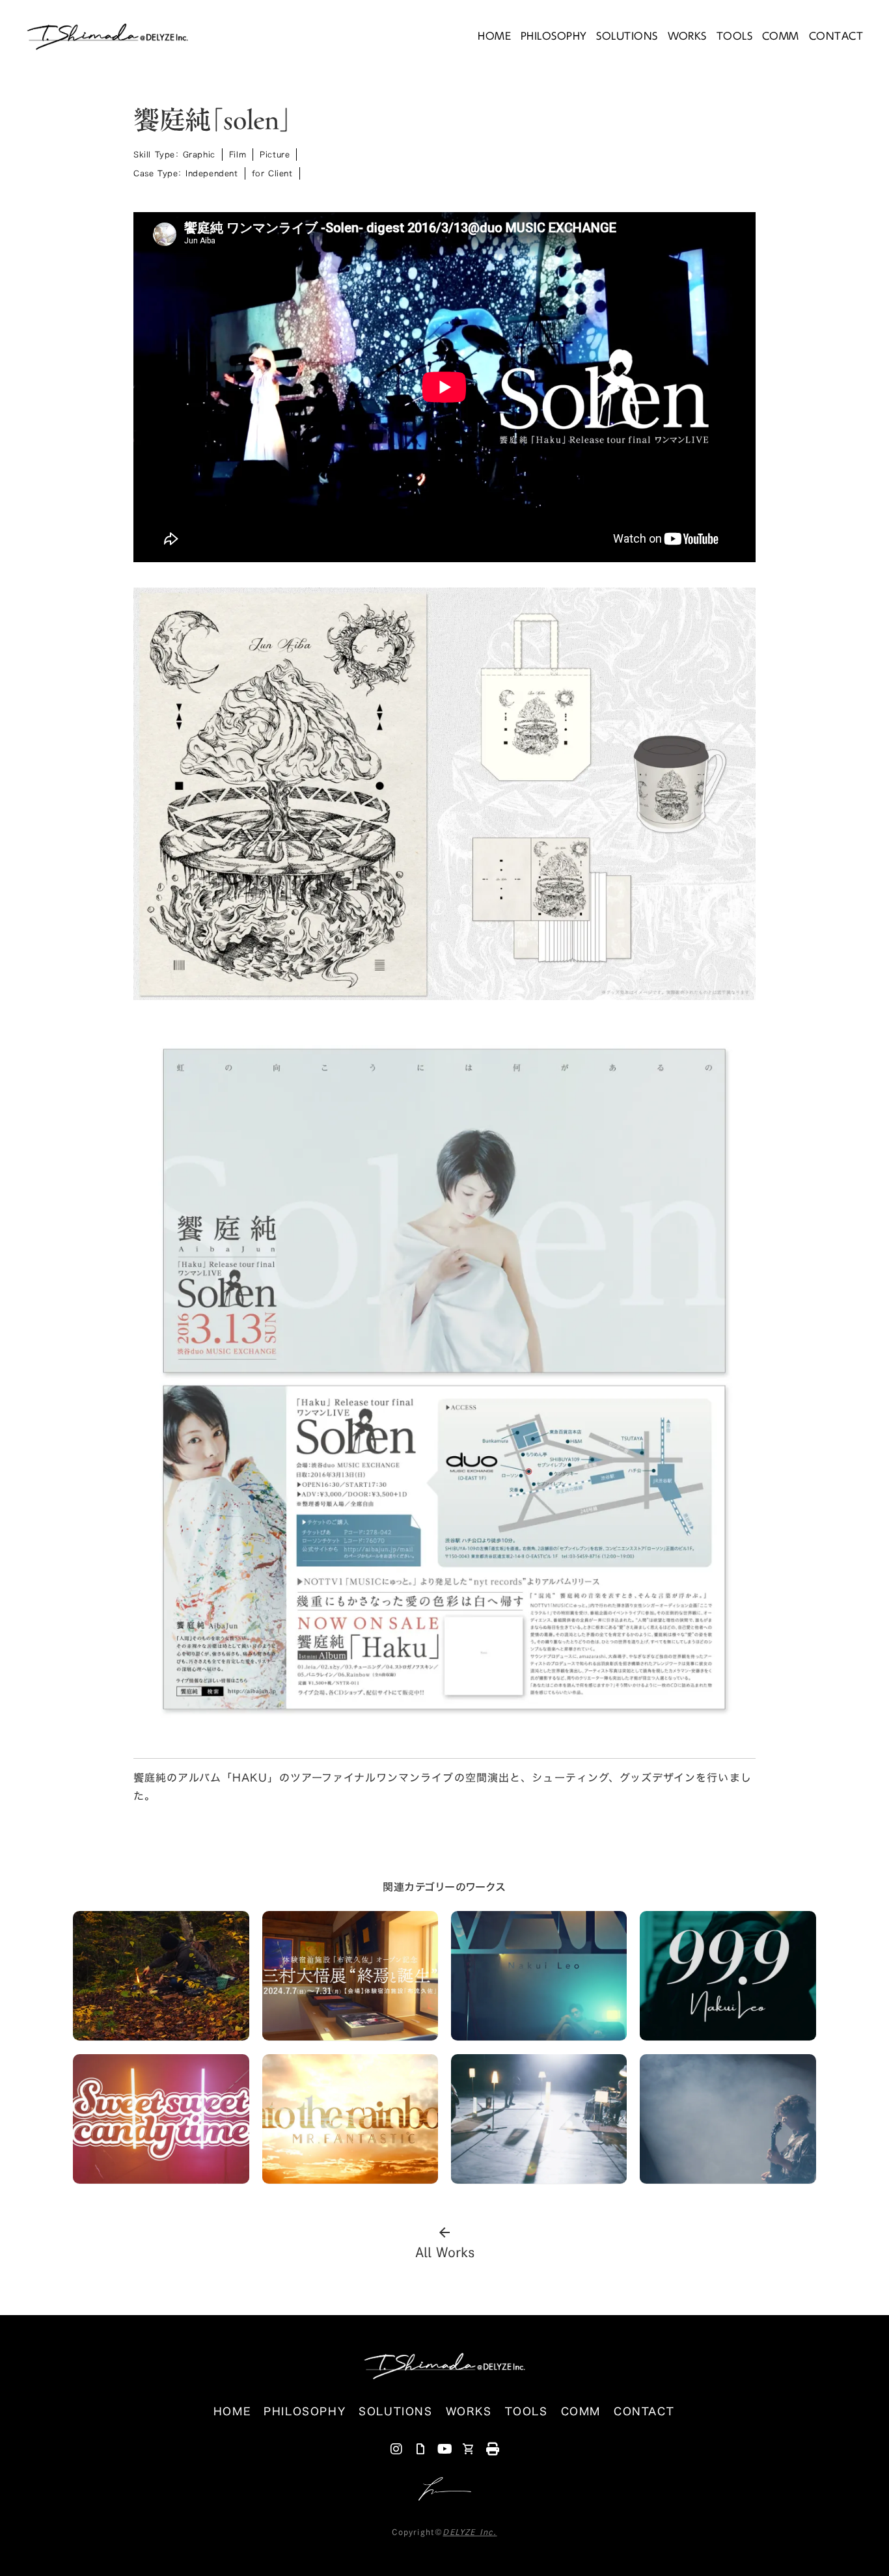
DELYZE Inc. (470, 2532)
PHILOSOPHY (554, 36)
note (420, 2449)
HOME (494, 36)
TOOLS (734, 36)
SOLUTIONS (627, 36)
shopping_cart (469, 2449)
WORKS (687, 36)
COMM (781, 36)
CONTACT (836, 36)
